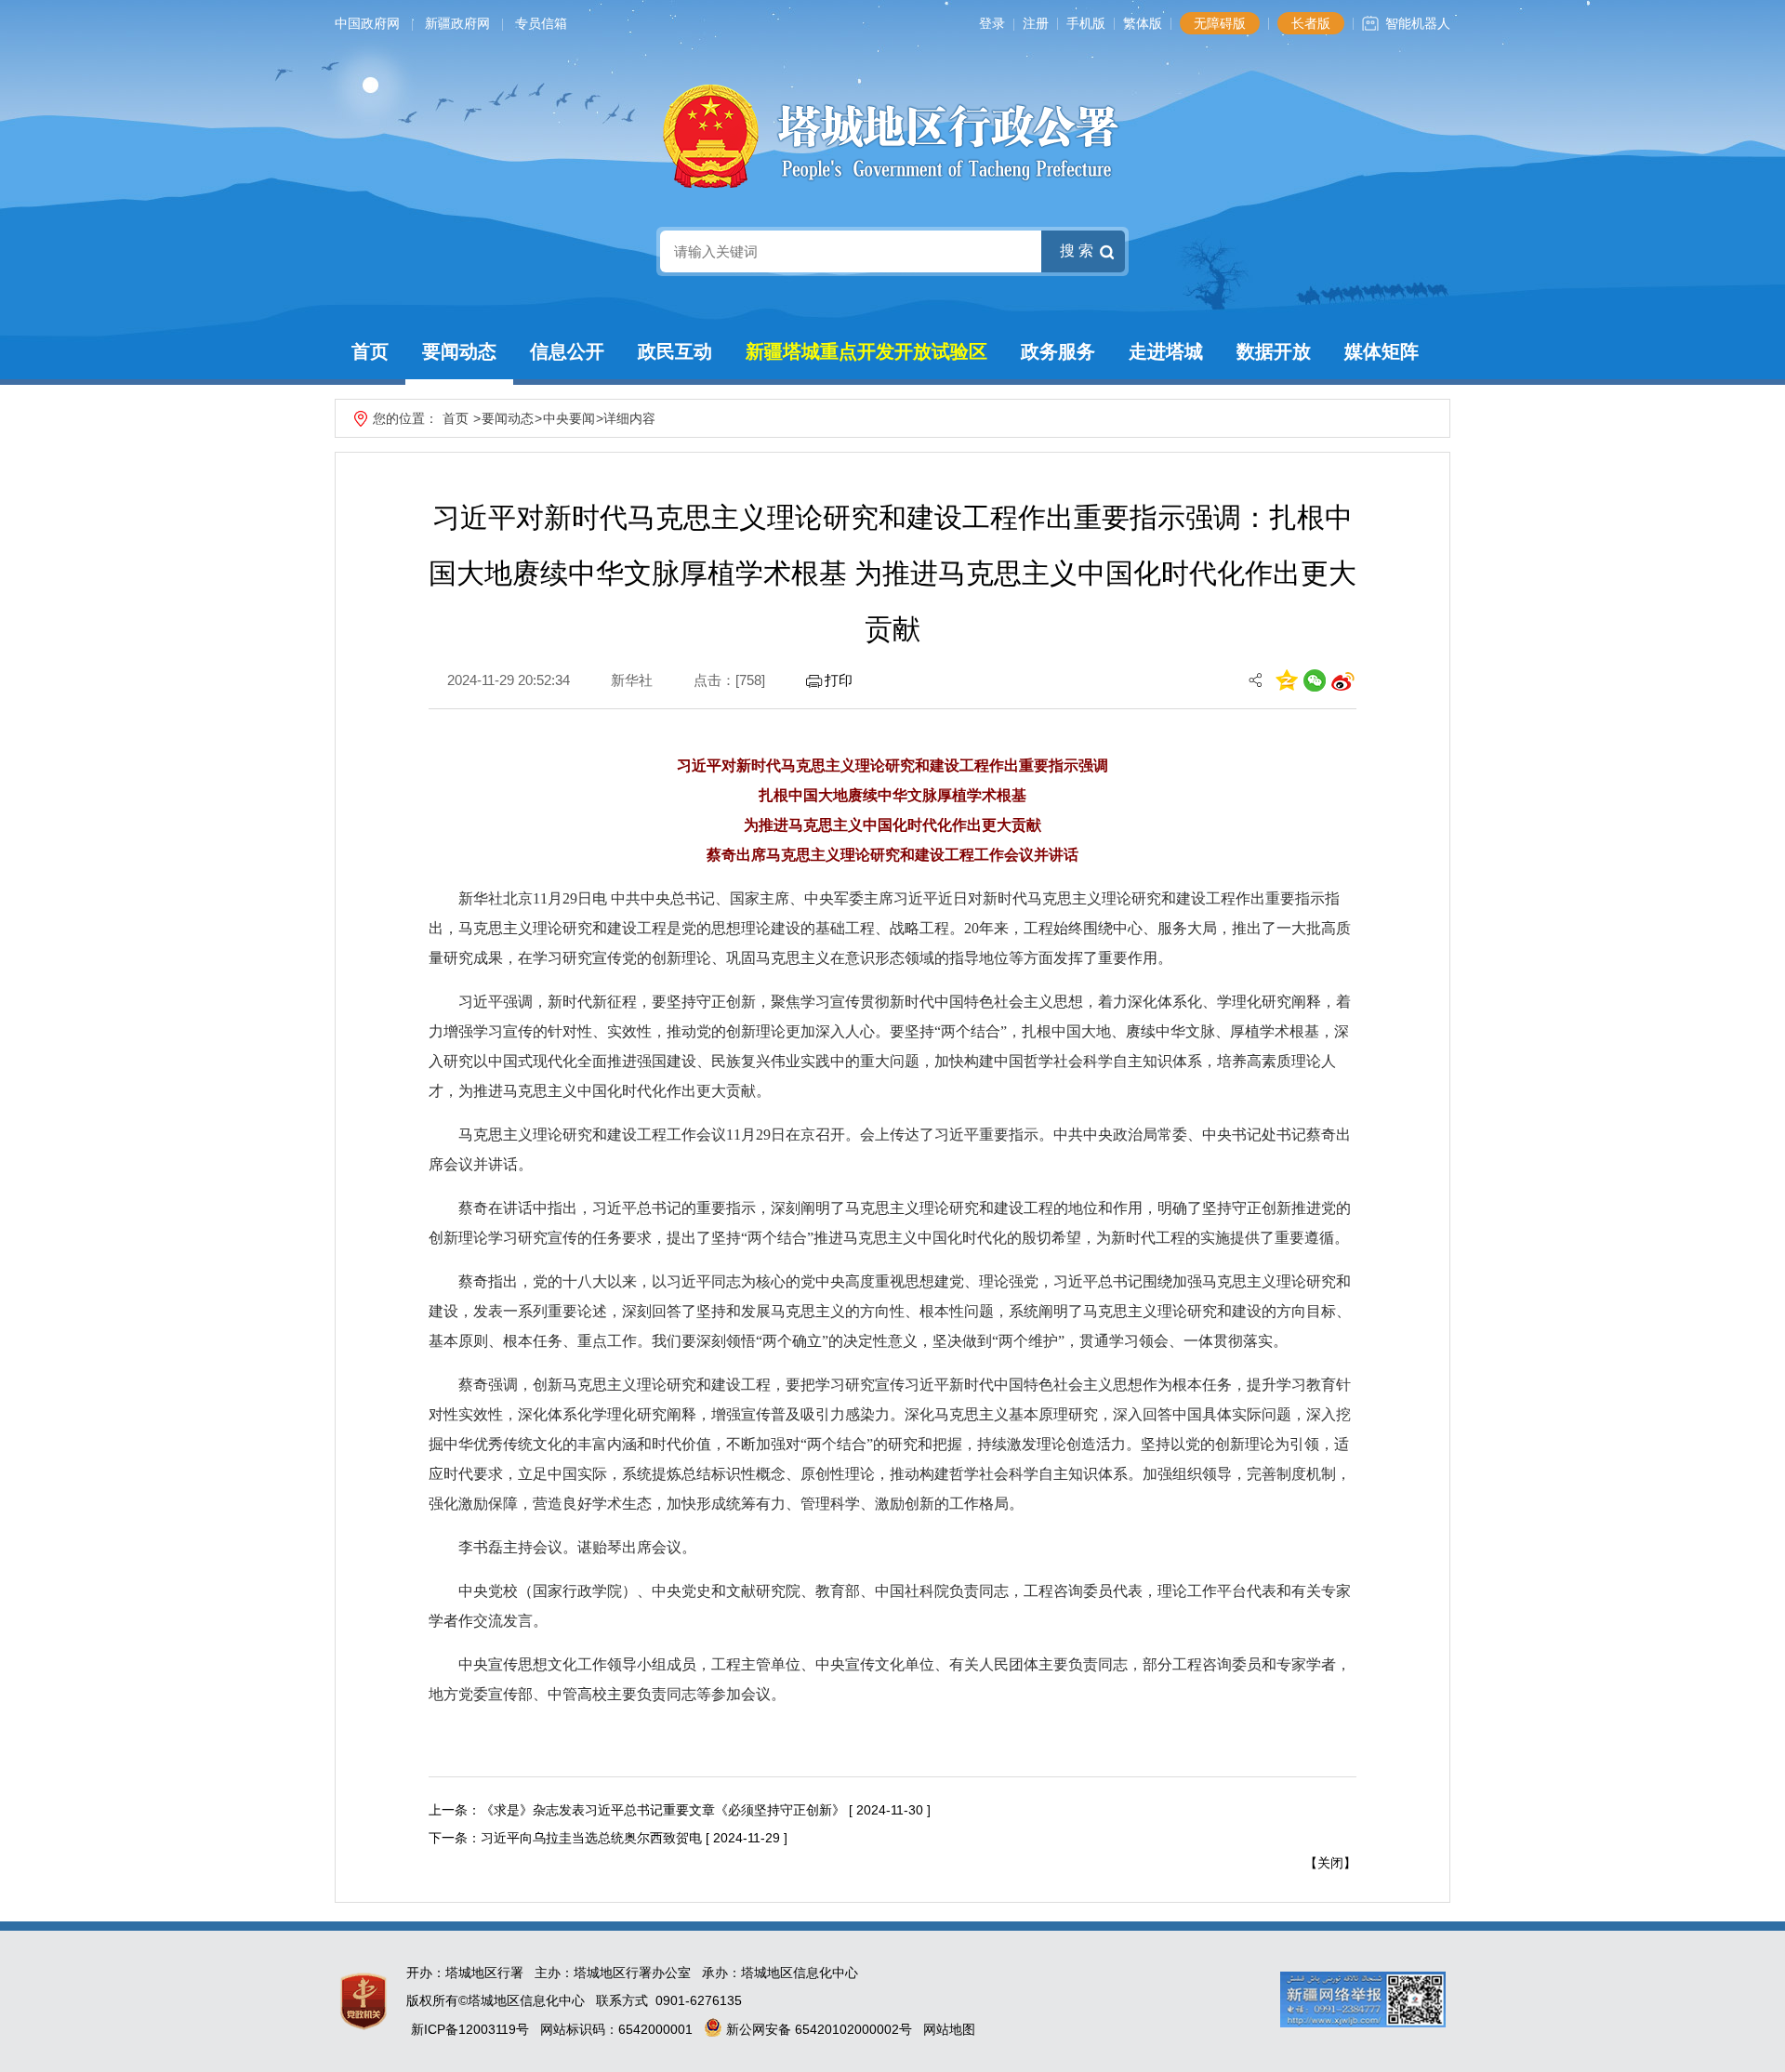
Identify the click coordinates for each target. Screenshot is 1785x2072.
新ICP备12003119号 (470, 2029)
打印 (839, 680)
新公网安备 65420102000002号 (817, 2029)
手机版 (1086, 23)
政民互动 (675, 351)
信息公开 (567, 351)
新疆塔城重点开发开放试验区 (866, 351)
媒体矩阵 (1382, 351)
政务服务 (1058, 351)
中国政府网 (367, 23)
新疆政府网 (457, 23)
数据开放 (1274, 351)
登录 (992, 23)
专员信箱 (541, 23)
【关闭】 (1330, 1863)
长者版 (1311, 23)
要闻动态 (459, 351)
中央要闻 (569, 418)
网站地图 (949, 2029)
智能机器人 (1418, 23)
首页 (370, 351)
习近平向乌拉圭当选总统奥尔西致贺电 (591, 1838)
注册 (1036, 23)
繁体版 (1143, 23)
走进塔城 (1166, 351)
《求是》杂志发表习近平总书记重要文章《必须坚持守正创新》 (663, 1810)
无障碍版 (1220, 23)
